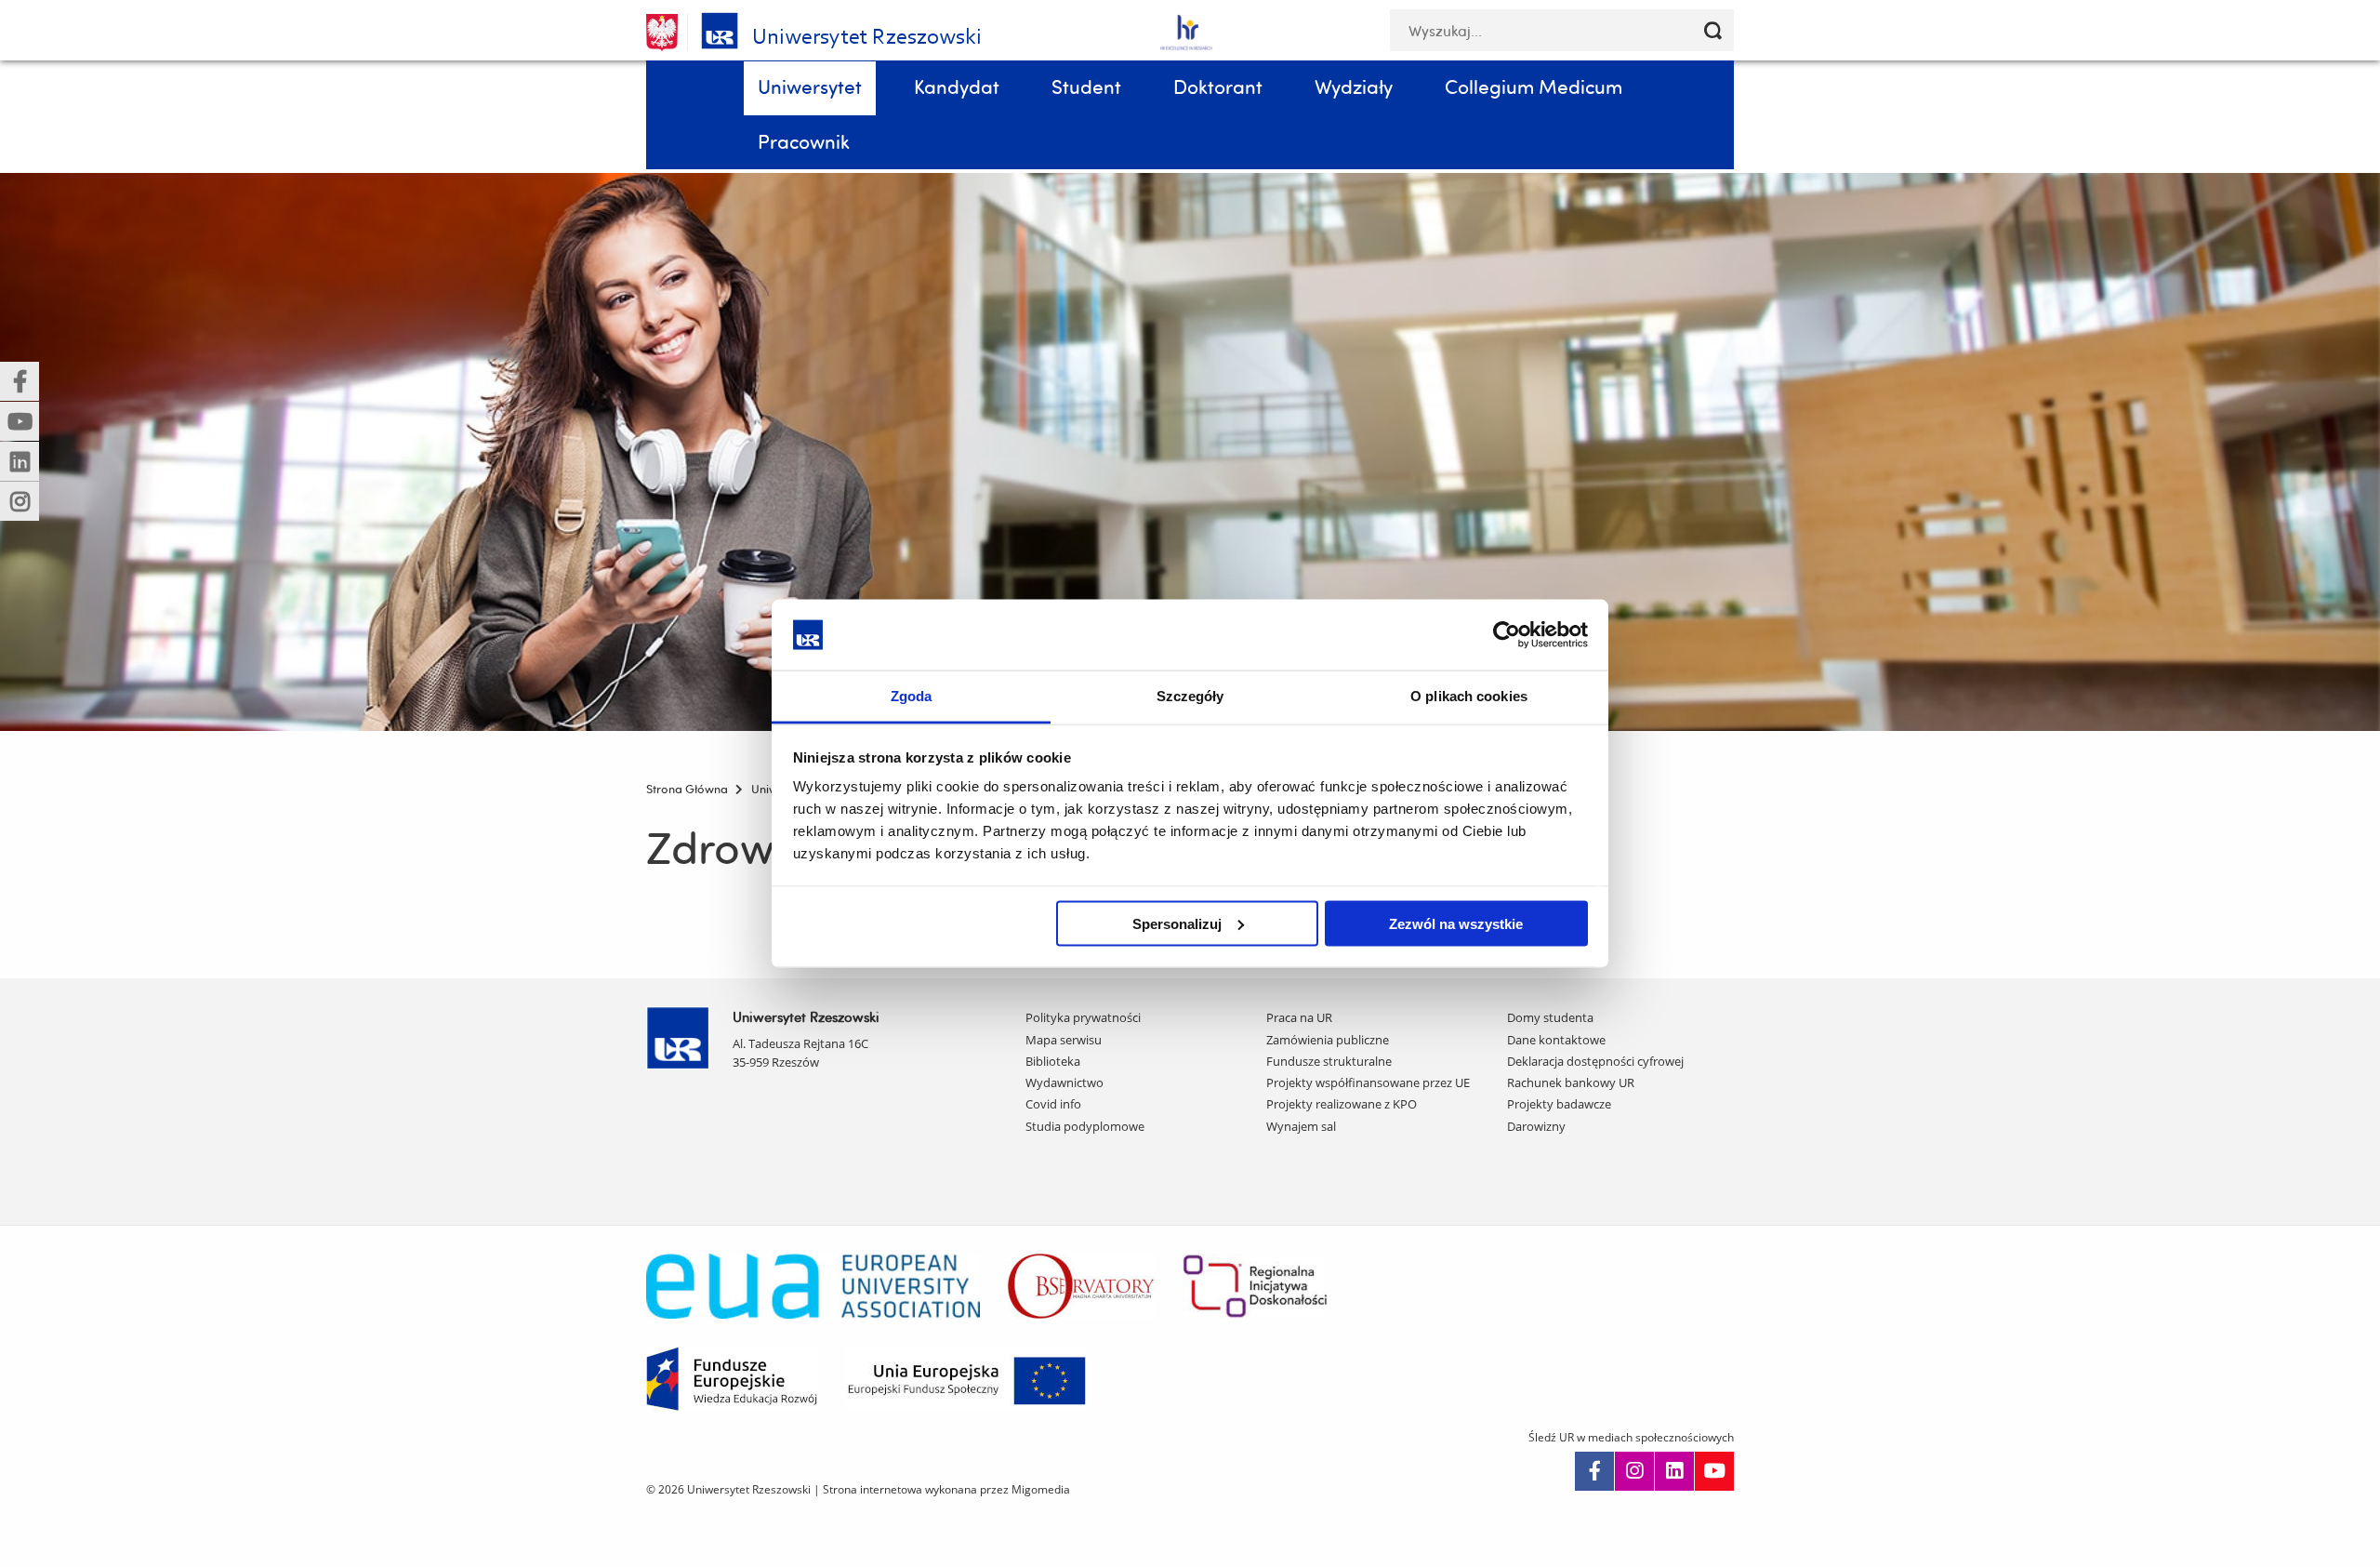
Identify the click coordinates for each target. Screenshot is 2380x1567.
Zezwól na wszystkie (1456, 923)
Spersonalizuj (1177, 923)
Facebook (1594, 1471)
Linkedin (1674, 1471)
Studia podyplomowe (1085, 1126)
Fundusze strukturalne (1329, 1061)
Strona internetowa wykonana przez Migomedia (946, 1489)
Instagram (1634, 1471)
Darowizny (1536, 1126)
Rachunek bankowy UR (1571, 1082)
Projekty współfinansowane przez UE (1368, 1082)
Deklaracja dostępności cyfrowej (1595, 1061)
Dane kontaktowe (1556, 1040)
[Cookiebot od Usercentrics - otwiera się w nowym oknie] (1507, 634)
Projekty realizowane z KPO (1342, 1104)
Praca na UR (1299, 1017)
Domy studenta (1550, 1017)
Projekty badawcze (1559, 1104)
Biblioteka (1053, 1061)
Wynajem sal (1301, 1126)
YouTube (1714, 1471)
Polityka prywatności (1083, 1017)
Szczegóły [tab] (1190, 696)
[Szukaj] (1713, 30)
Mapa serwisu (1064, 1040)
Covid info (1053, 1104)
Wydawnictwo (1064, 1082)
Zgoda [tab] (912, 696)
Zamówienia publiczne (1328, 1040)
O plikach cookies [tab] (1469, 696)
